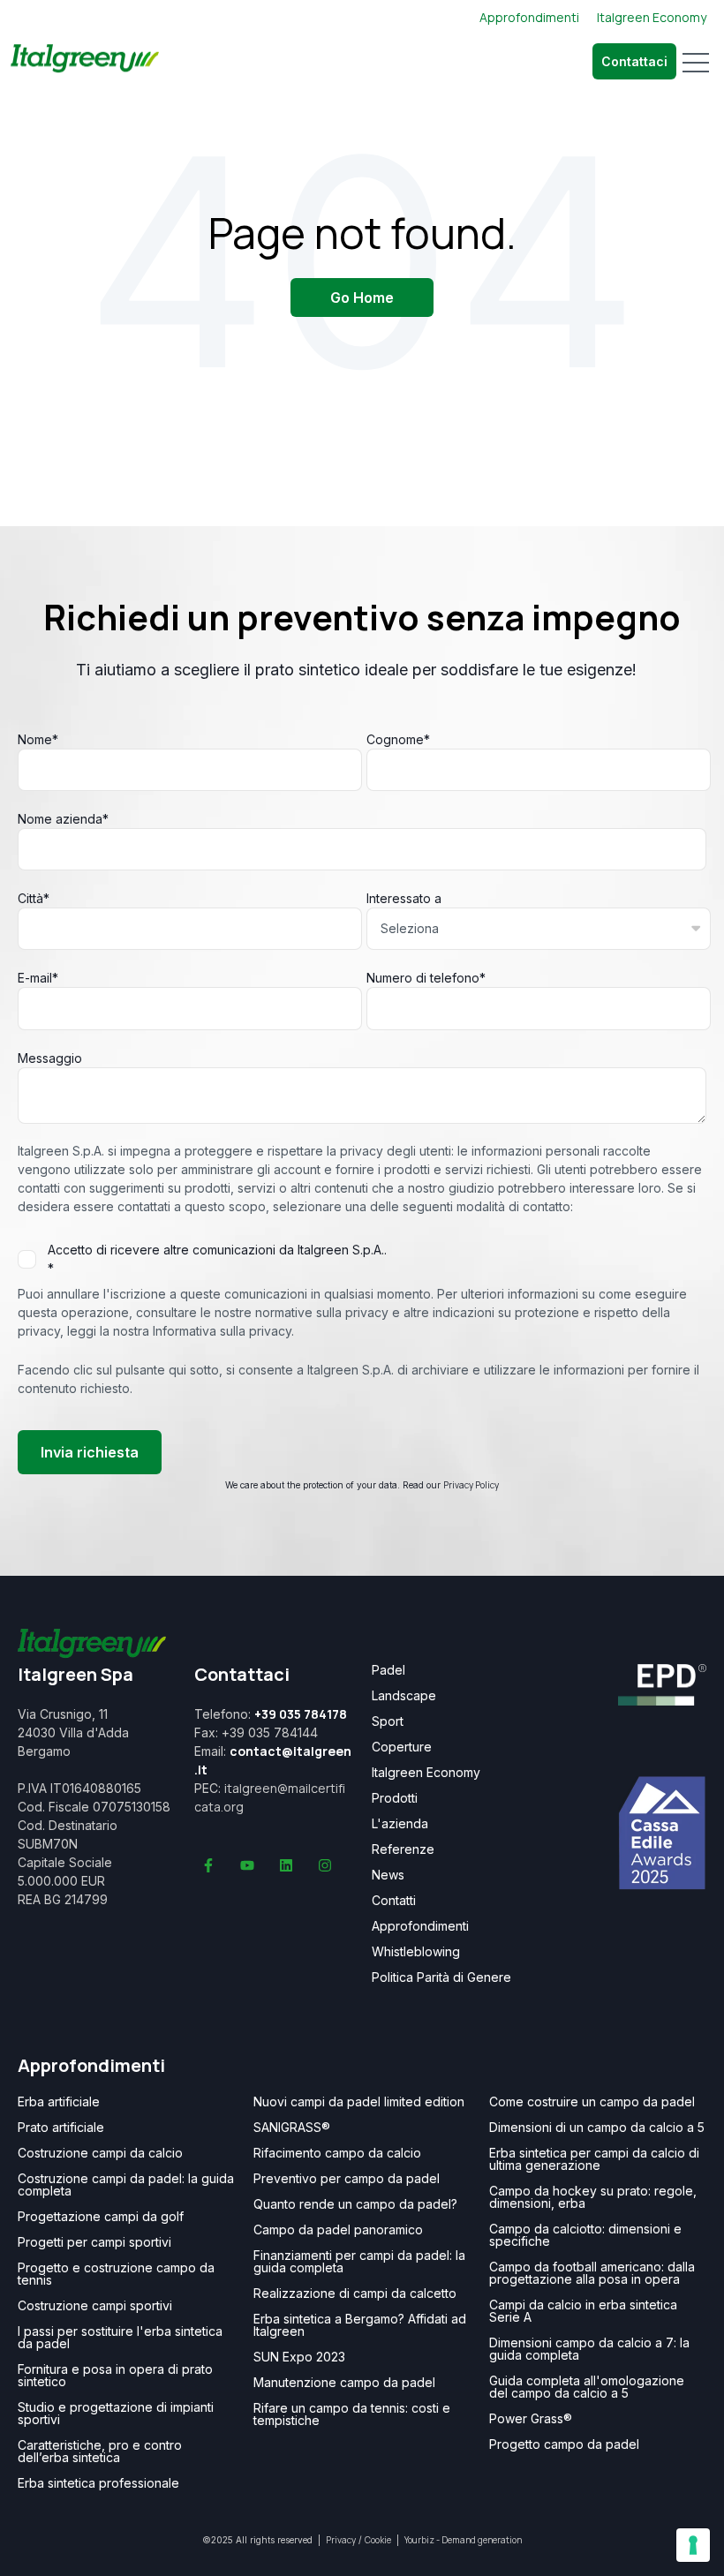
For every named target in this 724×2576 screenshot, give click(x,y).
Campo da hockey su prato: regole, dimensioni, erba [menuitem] (593, 2197)
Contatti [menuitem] (394, 1901)
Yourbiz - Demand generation (463, 2540)
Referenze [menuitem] (403, 1849)
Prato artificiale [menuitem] (61, 2128)
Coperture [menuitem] (402, 1747)
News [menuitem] (388, 1875)
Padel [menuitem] (388, 1670)
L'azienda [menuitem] (400, 1824)
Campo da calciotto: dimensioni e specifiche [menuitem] (585, 2235)
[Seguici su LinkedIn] (286, 1865)
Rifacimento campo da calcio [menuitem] (337, 2153)
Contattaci (634, 61)
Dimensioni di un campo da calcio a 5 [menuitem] (597, 2128)
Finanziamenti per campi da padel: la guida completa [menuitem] (359, 2262)
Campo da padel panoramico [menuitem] (338, 2230)
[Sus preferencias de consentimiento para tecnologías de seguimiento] (693, 2545)
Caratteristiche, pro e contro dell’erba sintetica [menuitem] (100, 2452)
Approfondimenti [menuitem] (420, 1926)
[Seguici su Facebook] (208, 1865)
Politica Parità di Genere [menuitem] (441, 1977)
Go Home (362, 298)
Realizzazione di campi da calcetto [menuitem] (355, 2294)
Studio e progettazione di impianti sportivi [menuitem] (116, 2414)
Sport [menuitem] (388, 1721)
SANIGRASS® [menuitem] (292, 2128)
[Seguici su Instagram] (325, 1865)
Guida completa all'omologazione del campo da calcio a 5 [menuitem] (587, 2387)
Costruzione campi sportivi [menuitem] (95, 2306)
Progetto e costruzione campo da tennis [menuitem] (116, 2274)
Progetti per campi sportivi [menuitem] (94, 2242)
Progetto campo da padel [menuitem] (564, 2444)
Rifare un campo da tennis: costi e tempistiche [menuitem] (352, 2414)
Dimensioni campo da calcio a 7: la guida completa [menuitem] (589, 2349)
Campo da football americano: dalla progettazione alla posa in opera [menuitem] (592, 2273)
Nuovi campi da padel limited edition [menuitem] (359, 2102)
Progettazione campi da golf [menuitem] (101, 2217)
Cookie (378, 2540)
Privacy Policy (471, 1485)
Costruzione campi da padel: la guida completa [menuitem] (126, 2185)
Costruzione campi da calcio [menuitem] (100, 2153)
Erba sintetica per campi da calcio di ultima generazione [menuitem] (594, 2159)
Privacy (341, 2540)
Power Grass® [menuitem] (531, 2419)
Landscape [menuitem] (404, 1696)
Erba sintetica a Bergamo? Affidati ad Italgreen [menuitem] (360, 2325)
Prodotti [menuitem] (395, 1798)
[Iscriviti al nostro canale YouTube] (247, 1865)
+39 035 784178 (301, 1714)
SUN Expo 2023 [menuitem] (299, 2357)
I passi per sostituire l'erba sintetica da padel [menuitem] (120, 2338)
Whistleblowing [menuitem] (416, 1952)
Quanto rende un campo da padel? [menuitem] (355, 2204)
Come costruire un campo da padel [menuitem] (592, 2102)
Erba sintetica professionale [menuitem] (98, 2483)
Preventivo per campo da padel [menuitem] (347, 2179)
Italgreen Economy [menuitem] (426, 1773)
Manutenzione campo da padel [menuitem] (344, 2383)
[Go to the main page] (85, 62)
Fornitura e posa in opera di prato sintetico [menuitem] (115, 2376)
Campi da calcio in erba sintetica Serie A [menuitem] (583, 2311)
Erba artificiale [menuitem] (59, 2102)
